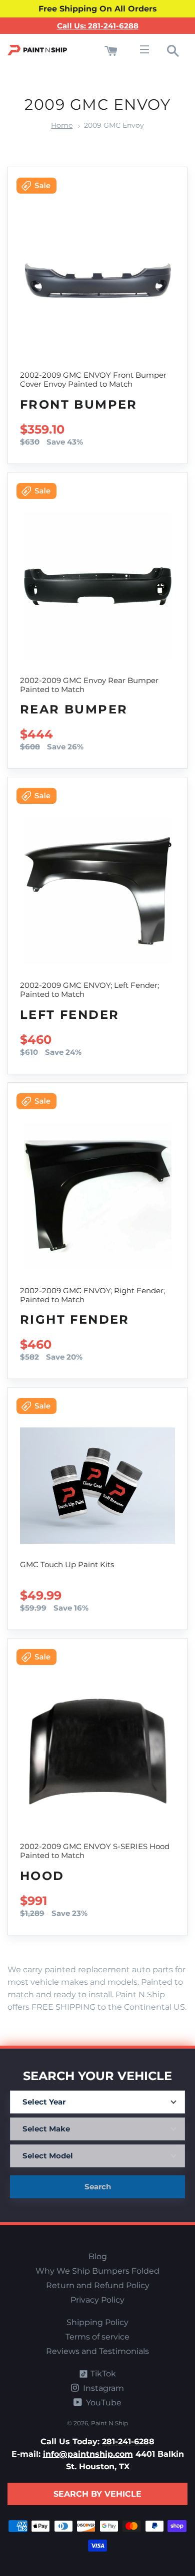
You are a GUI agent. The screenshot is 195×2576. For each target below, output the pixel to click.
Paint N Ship (109, 2423)
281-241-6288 (128, 2442)
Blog (98, 2256)
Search (98, 2187)
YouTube (103, 2403)
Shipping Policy (97, 2322)
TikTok (102, 2374)
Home (62, 125)
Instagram (102, 2388)
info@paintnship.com (88, 2454)
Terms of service (97, 2337)
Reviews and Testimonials (97, 2351)
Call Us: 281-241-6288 (98, 26)
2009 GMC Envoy (114, 125)
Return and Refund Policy (98, 2285)
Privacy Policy (97, 2300)
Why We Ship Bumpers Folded (97, 2271)
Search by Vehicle (97, 2494)
